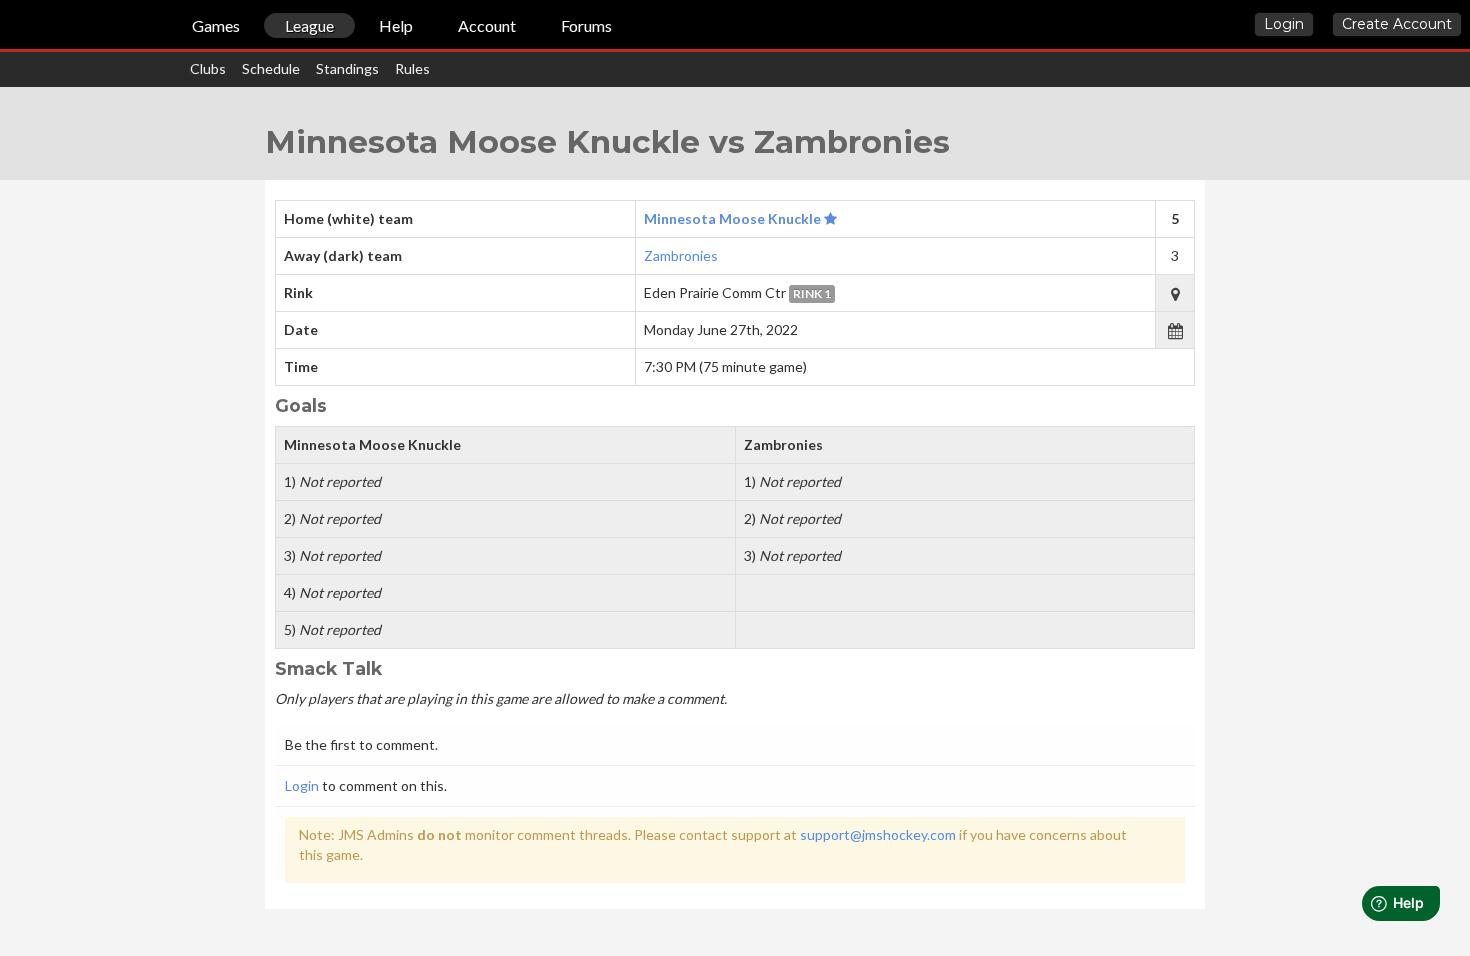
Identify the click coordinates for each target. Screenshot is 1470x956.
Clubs (208, 68)
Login (1284, 24)
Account (487, 25)
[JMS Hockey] (9, 28)
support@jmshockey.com (878, 834)
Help (396, 25)
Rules (412, 68)
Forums (586, 25)
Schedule (271, 68)
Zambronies (681, 255)
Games (216, 25)
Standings (347, 68)
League (309, 25)
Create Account (1397, 24)
